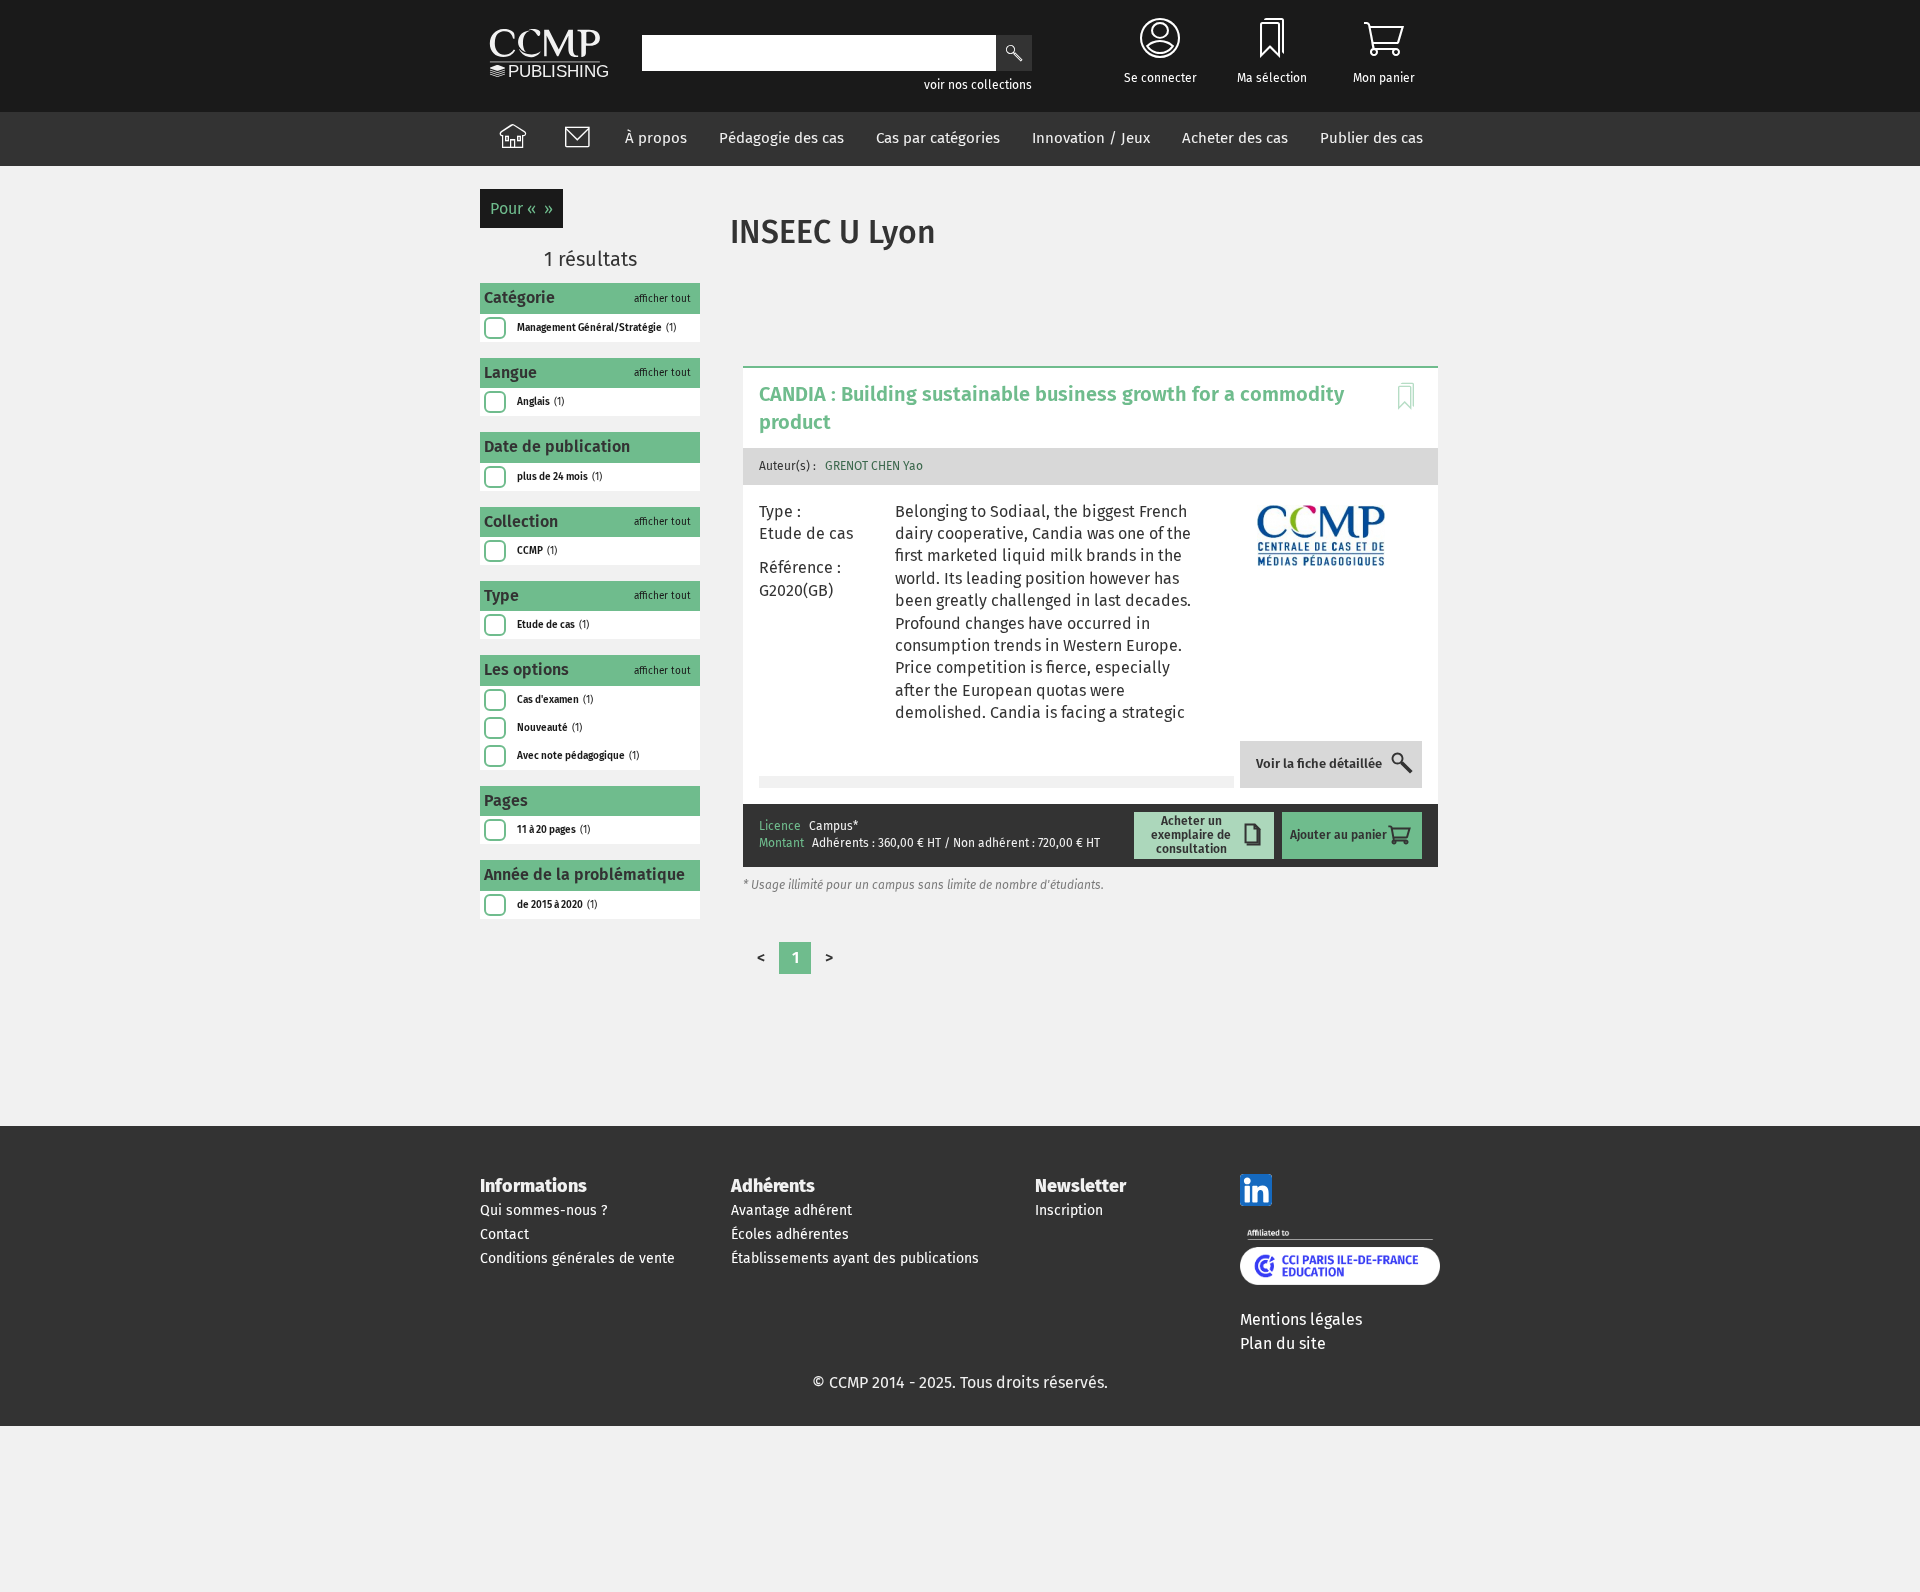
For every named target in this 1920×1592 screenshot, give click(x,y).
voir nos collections (978, 85)
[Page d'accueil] (513, 139)
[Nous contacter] (577, 139)
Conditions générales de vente (577, 1258)
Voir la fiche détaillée (1319, 764)
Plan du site (1283, 1343)
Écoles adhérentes (790, 1234)
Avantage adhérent (791, 1210)
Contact (504, 1234)
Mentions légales (1301, 1319)
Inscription (1069, 1210)
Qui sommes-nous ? (543, 1210)
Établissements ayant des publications (855, 1258)
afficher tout (662, 299)
